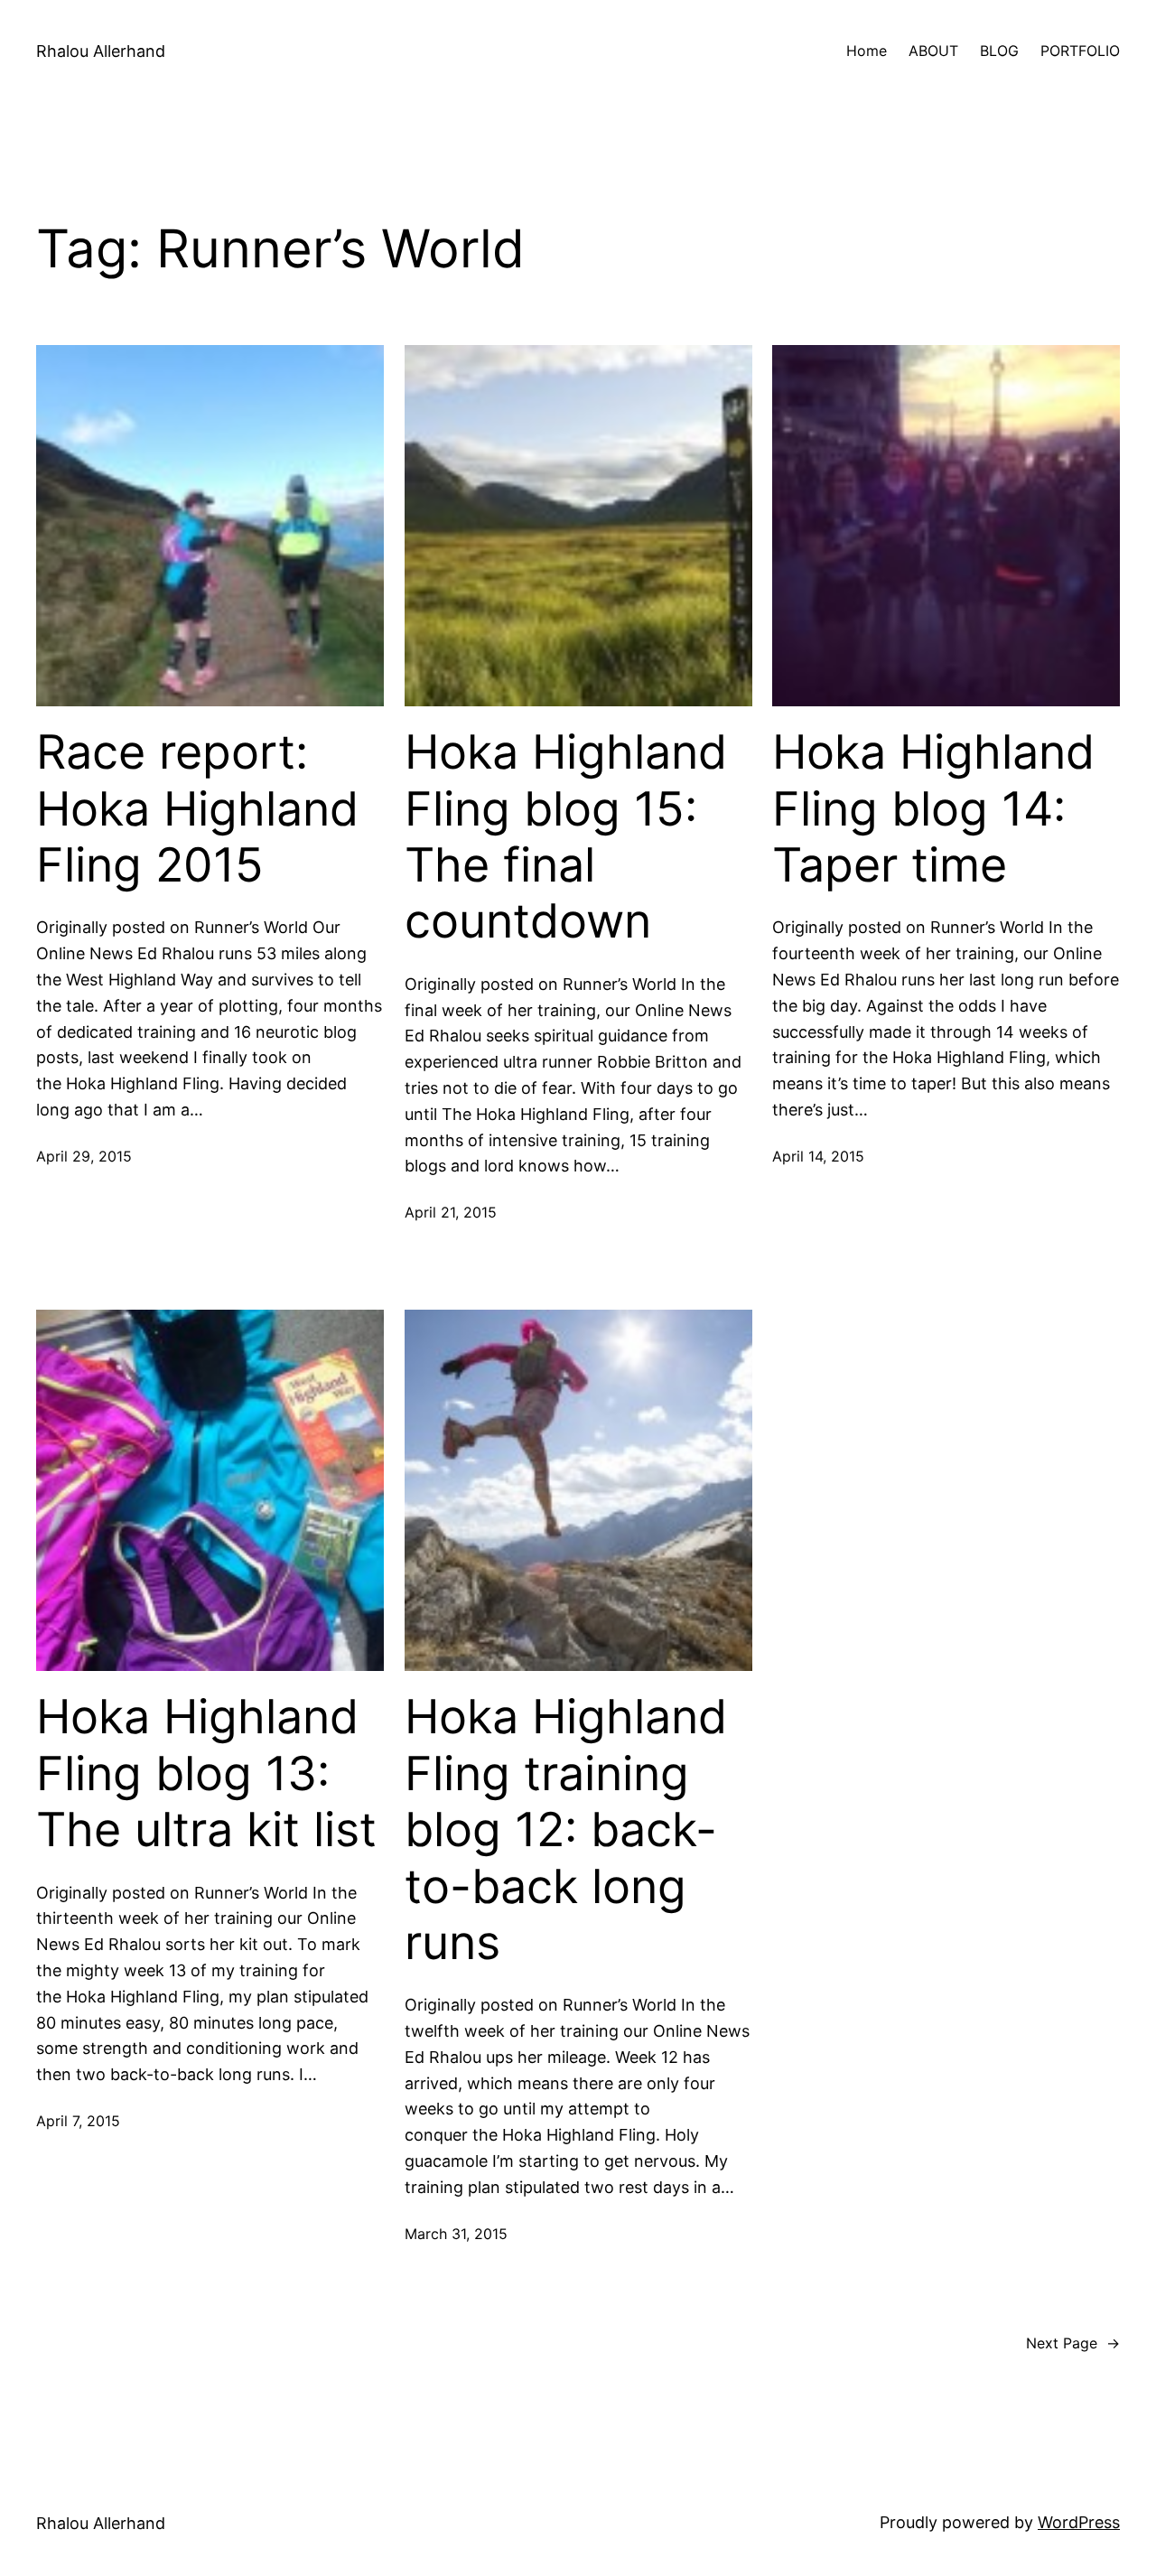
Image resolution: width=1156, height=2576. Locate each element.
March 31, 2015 (456, 2234)
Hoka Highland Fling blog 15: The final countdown (566, 837)
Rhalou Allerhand (101, 51)
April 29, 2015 (84, 1156)
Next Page (1073, 2343)
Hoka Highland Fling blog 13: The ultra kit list (206, 1773)
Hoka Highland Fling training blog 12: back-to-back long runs (566, 1830)
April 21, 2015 (451, 1212)
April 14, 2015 (818, 1156)
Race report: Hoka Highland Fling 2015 (197, 809)
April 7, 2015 (78, 2121)
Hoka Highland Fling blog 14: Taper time (933, 809)
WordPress (1079, 2522)
